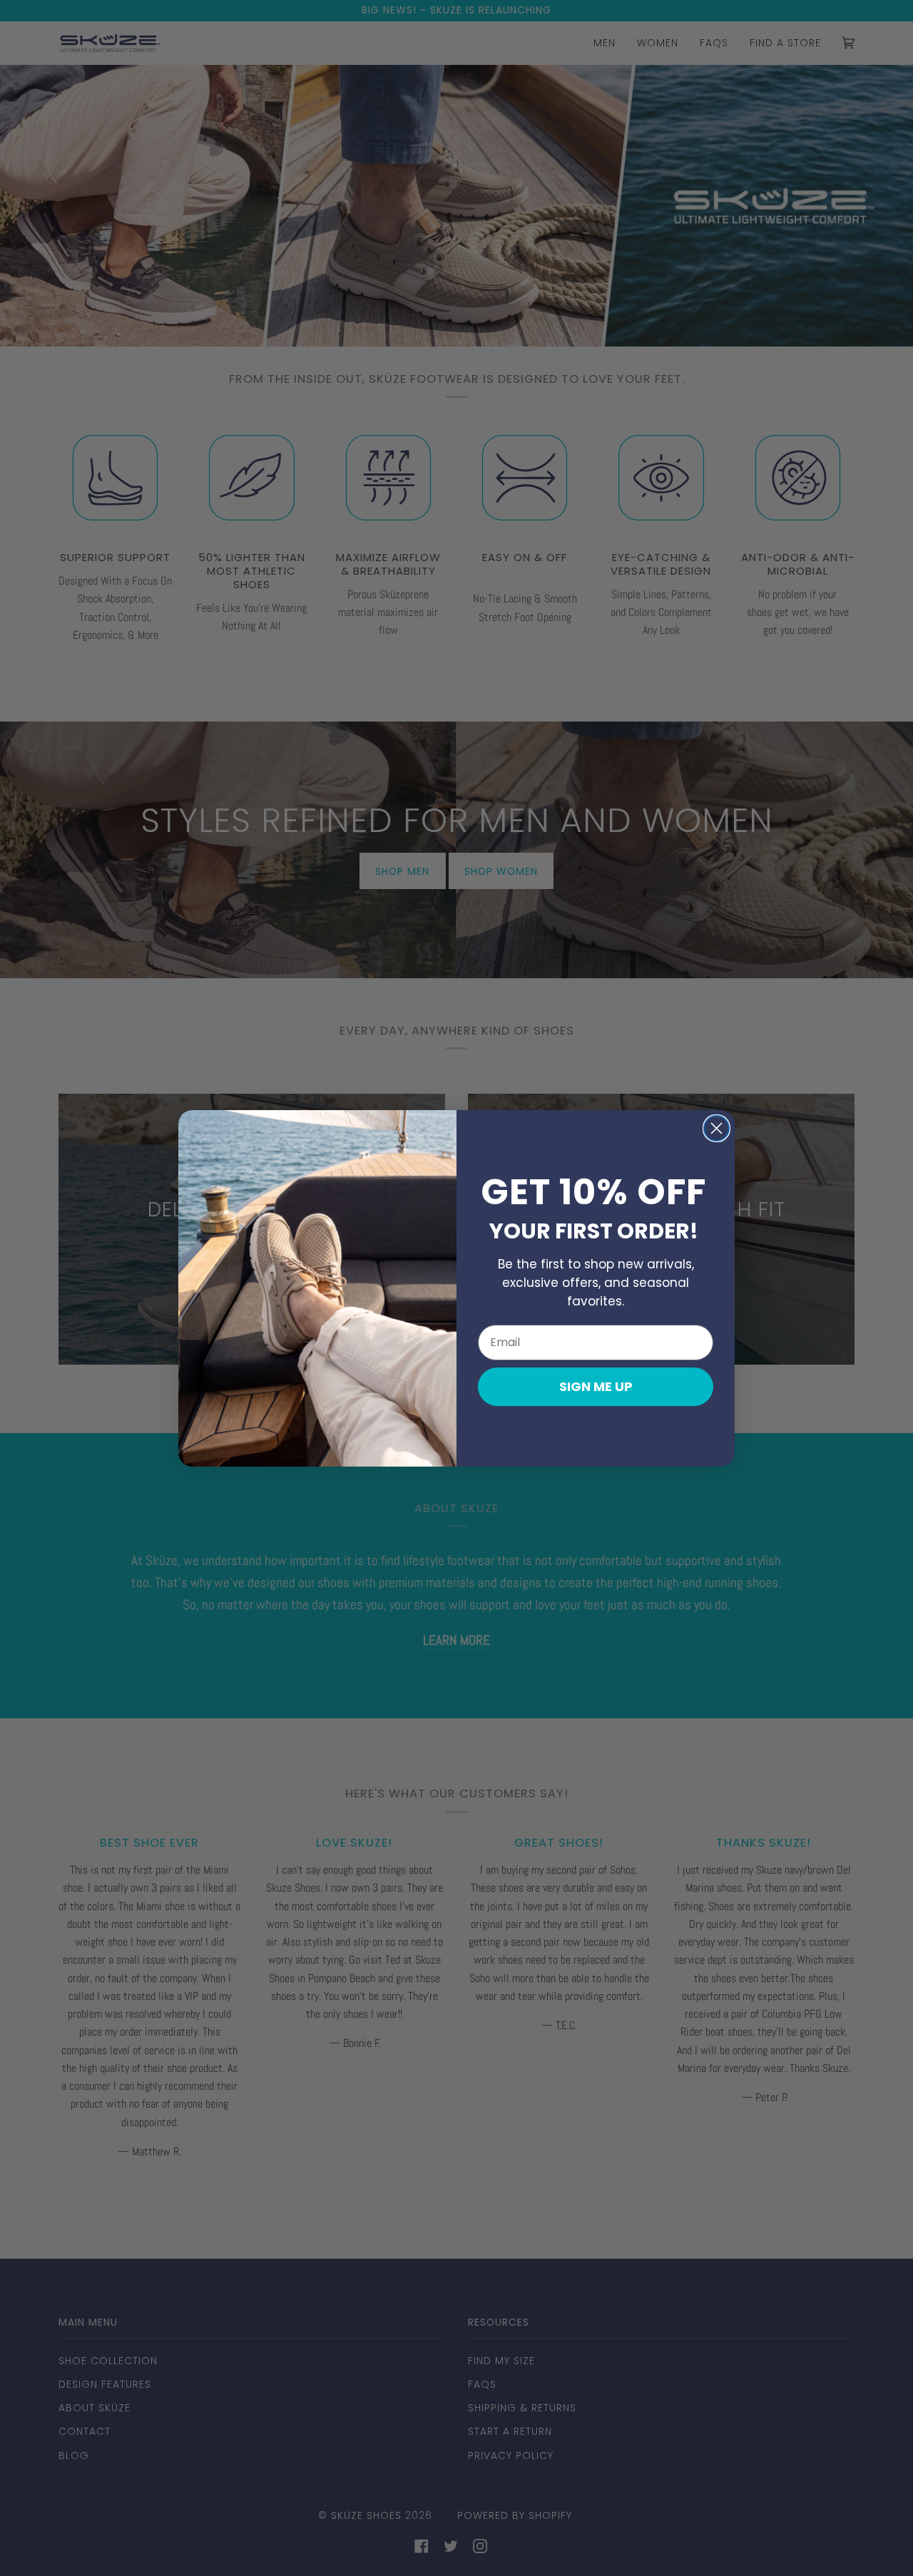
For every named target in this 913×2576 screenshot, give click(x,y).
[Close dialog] (716, 1128)
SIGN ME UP (596, 1386)
